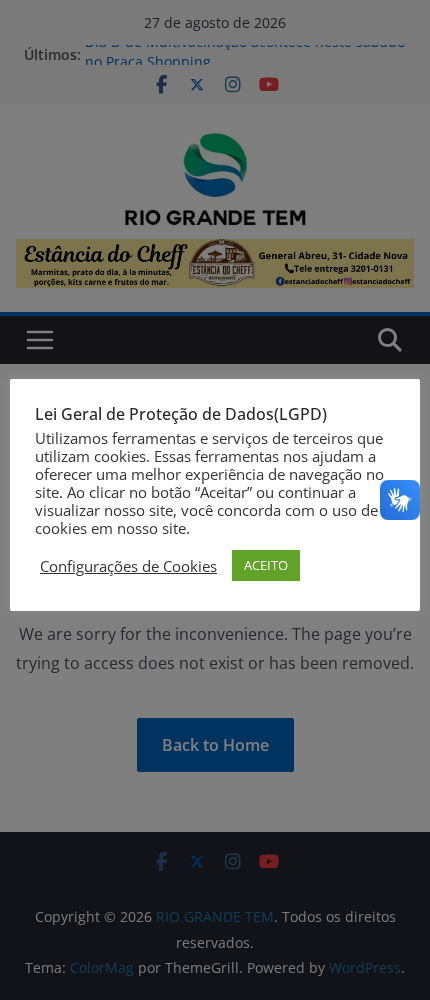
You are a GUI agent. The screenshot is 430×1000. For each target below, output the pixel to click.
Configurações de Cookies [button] (128, 566)
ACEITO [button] (266, 565)
